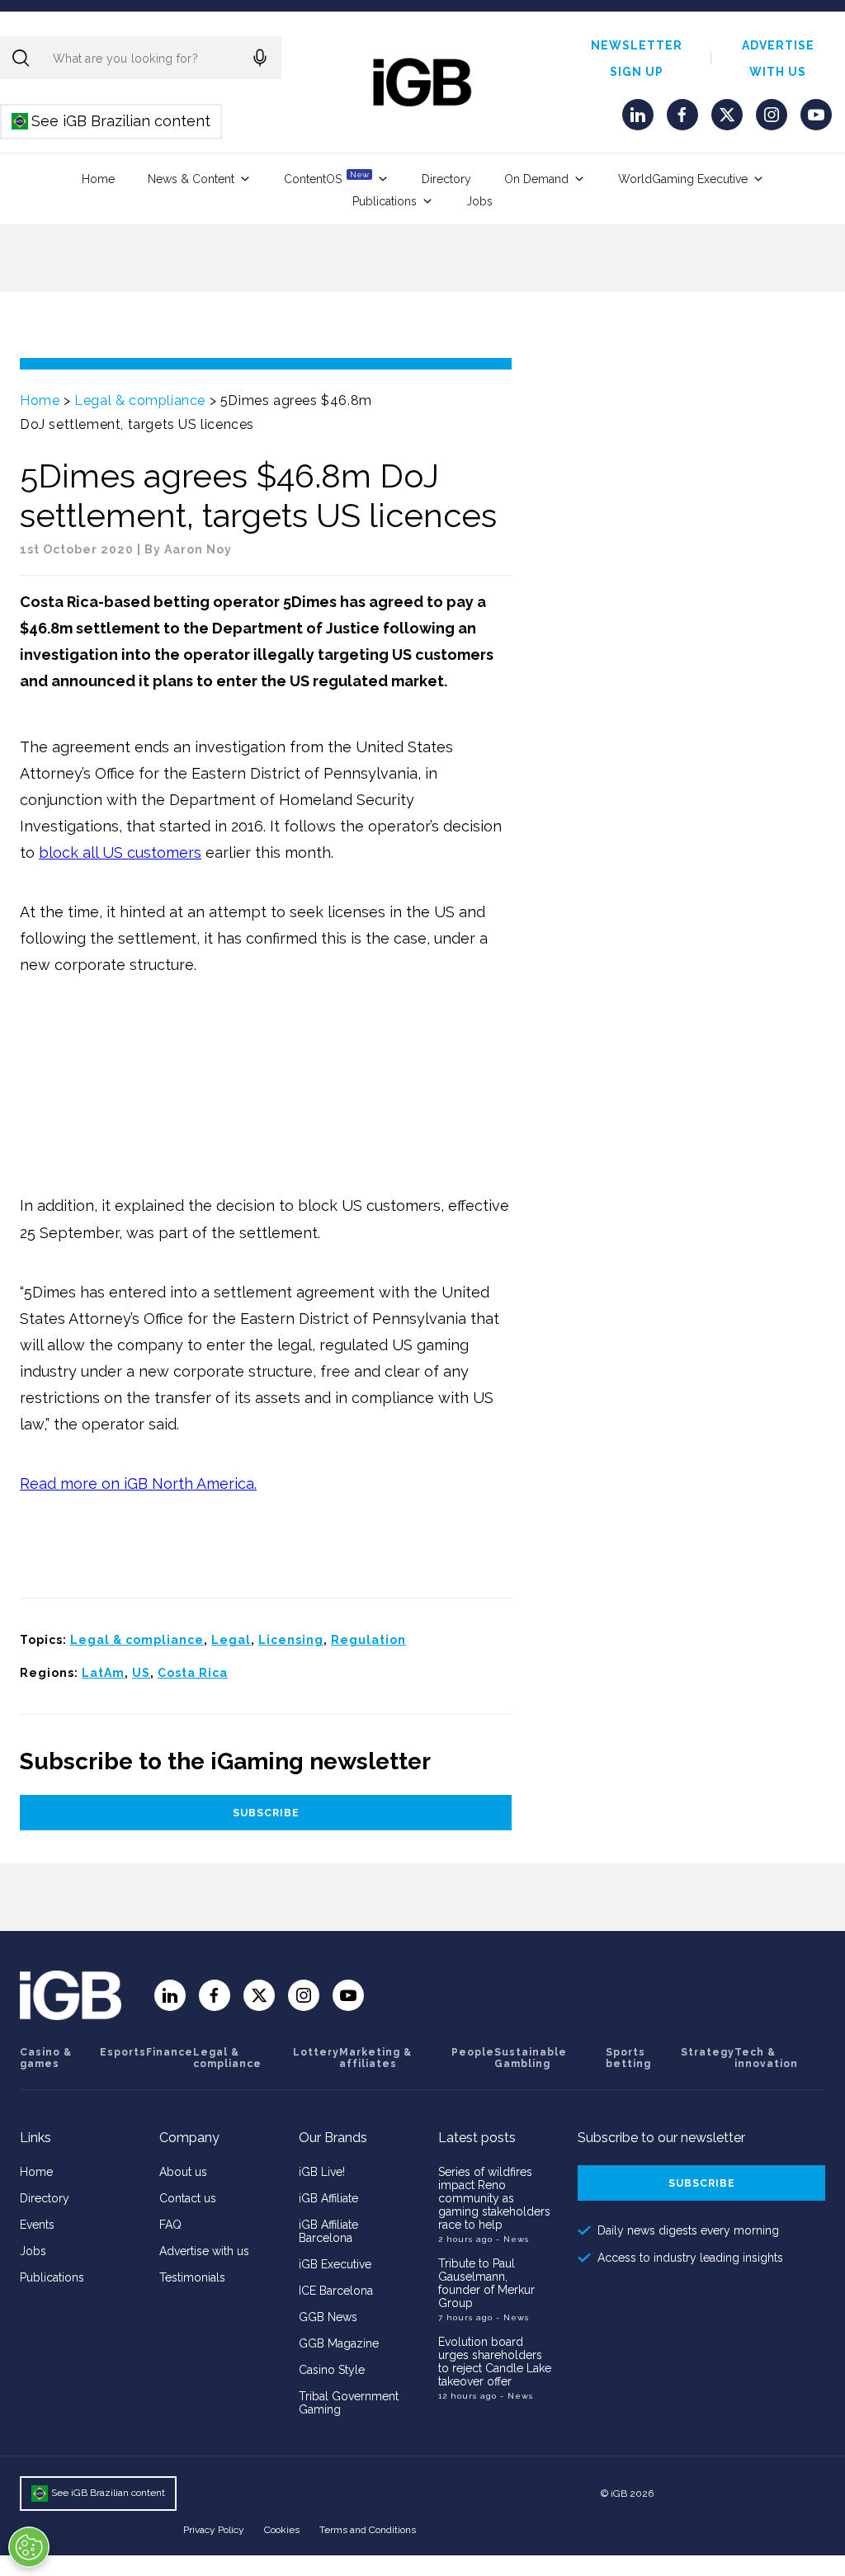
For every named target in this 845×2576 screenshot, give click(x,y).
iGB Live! (322, 2172)
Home (98, 179)
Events (37, 2225)
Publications (385, 201)
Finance (170, 2052)
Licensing (291, 1640)
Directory (446, 179)
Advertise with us (204, 2251)
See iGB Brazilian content (112, 121)
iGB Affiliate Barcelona (328, 2231)
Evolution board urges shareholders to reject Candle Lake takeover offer (495, 2362)
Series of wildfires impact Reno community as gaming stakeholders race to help (494, 2198)
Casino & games (46, 2058)
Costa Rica (193, 1673)
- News (512, 2239)
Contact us (188, 2198)
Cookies (282, 2530)
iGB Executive (335, 2264)
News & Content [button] (191, 179)
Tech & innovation (766, 2058)
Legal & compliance (140, 400)
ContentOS (326, 178)
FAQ (170, 2225)
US (141, 1673)
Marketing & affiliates (375, 2058)
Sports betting (628, 2058)
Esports (123, 2052)
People (473, 2052)
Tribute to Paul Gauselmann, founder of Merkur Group (486, 2283)
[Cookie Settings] (29, 2547)
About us (183, 2172)
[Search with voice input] (260, 58)
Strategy (708, 2052)
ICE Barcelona (336, 2291)
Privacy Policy (214, 2530)
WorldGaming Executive (683, 179)
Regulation (368, 1640)
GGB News (328, 2317)
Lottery (316, 2052)
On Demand (536, 179)
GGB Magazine (339, 2343)
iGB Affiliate (328, 2198)
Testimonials (192, 2277)
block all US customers (120, 852)
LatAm (103, 1673)
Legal (231, 1640)
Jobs (479, 201)
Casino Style (332, 2370)
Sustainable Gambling (531, 2058)
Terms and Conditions (368, 2530)
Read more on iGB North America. (138, 1483)
